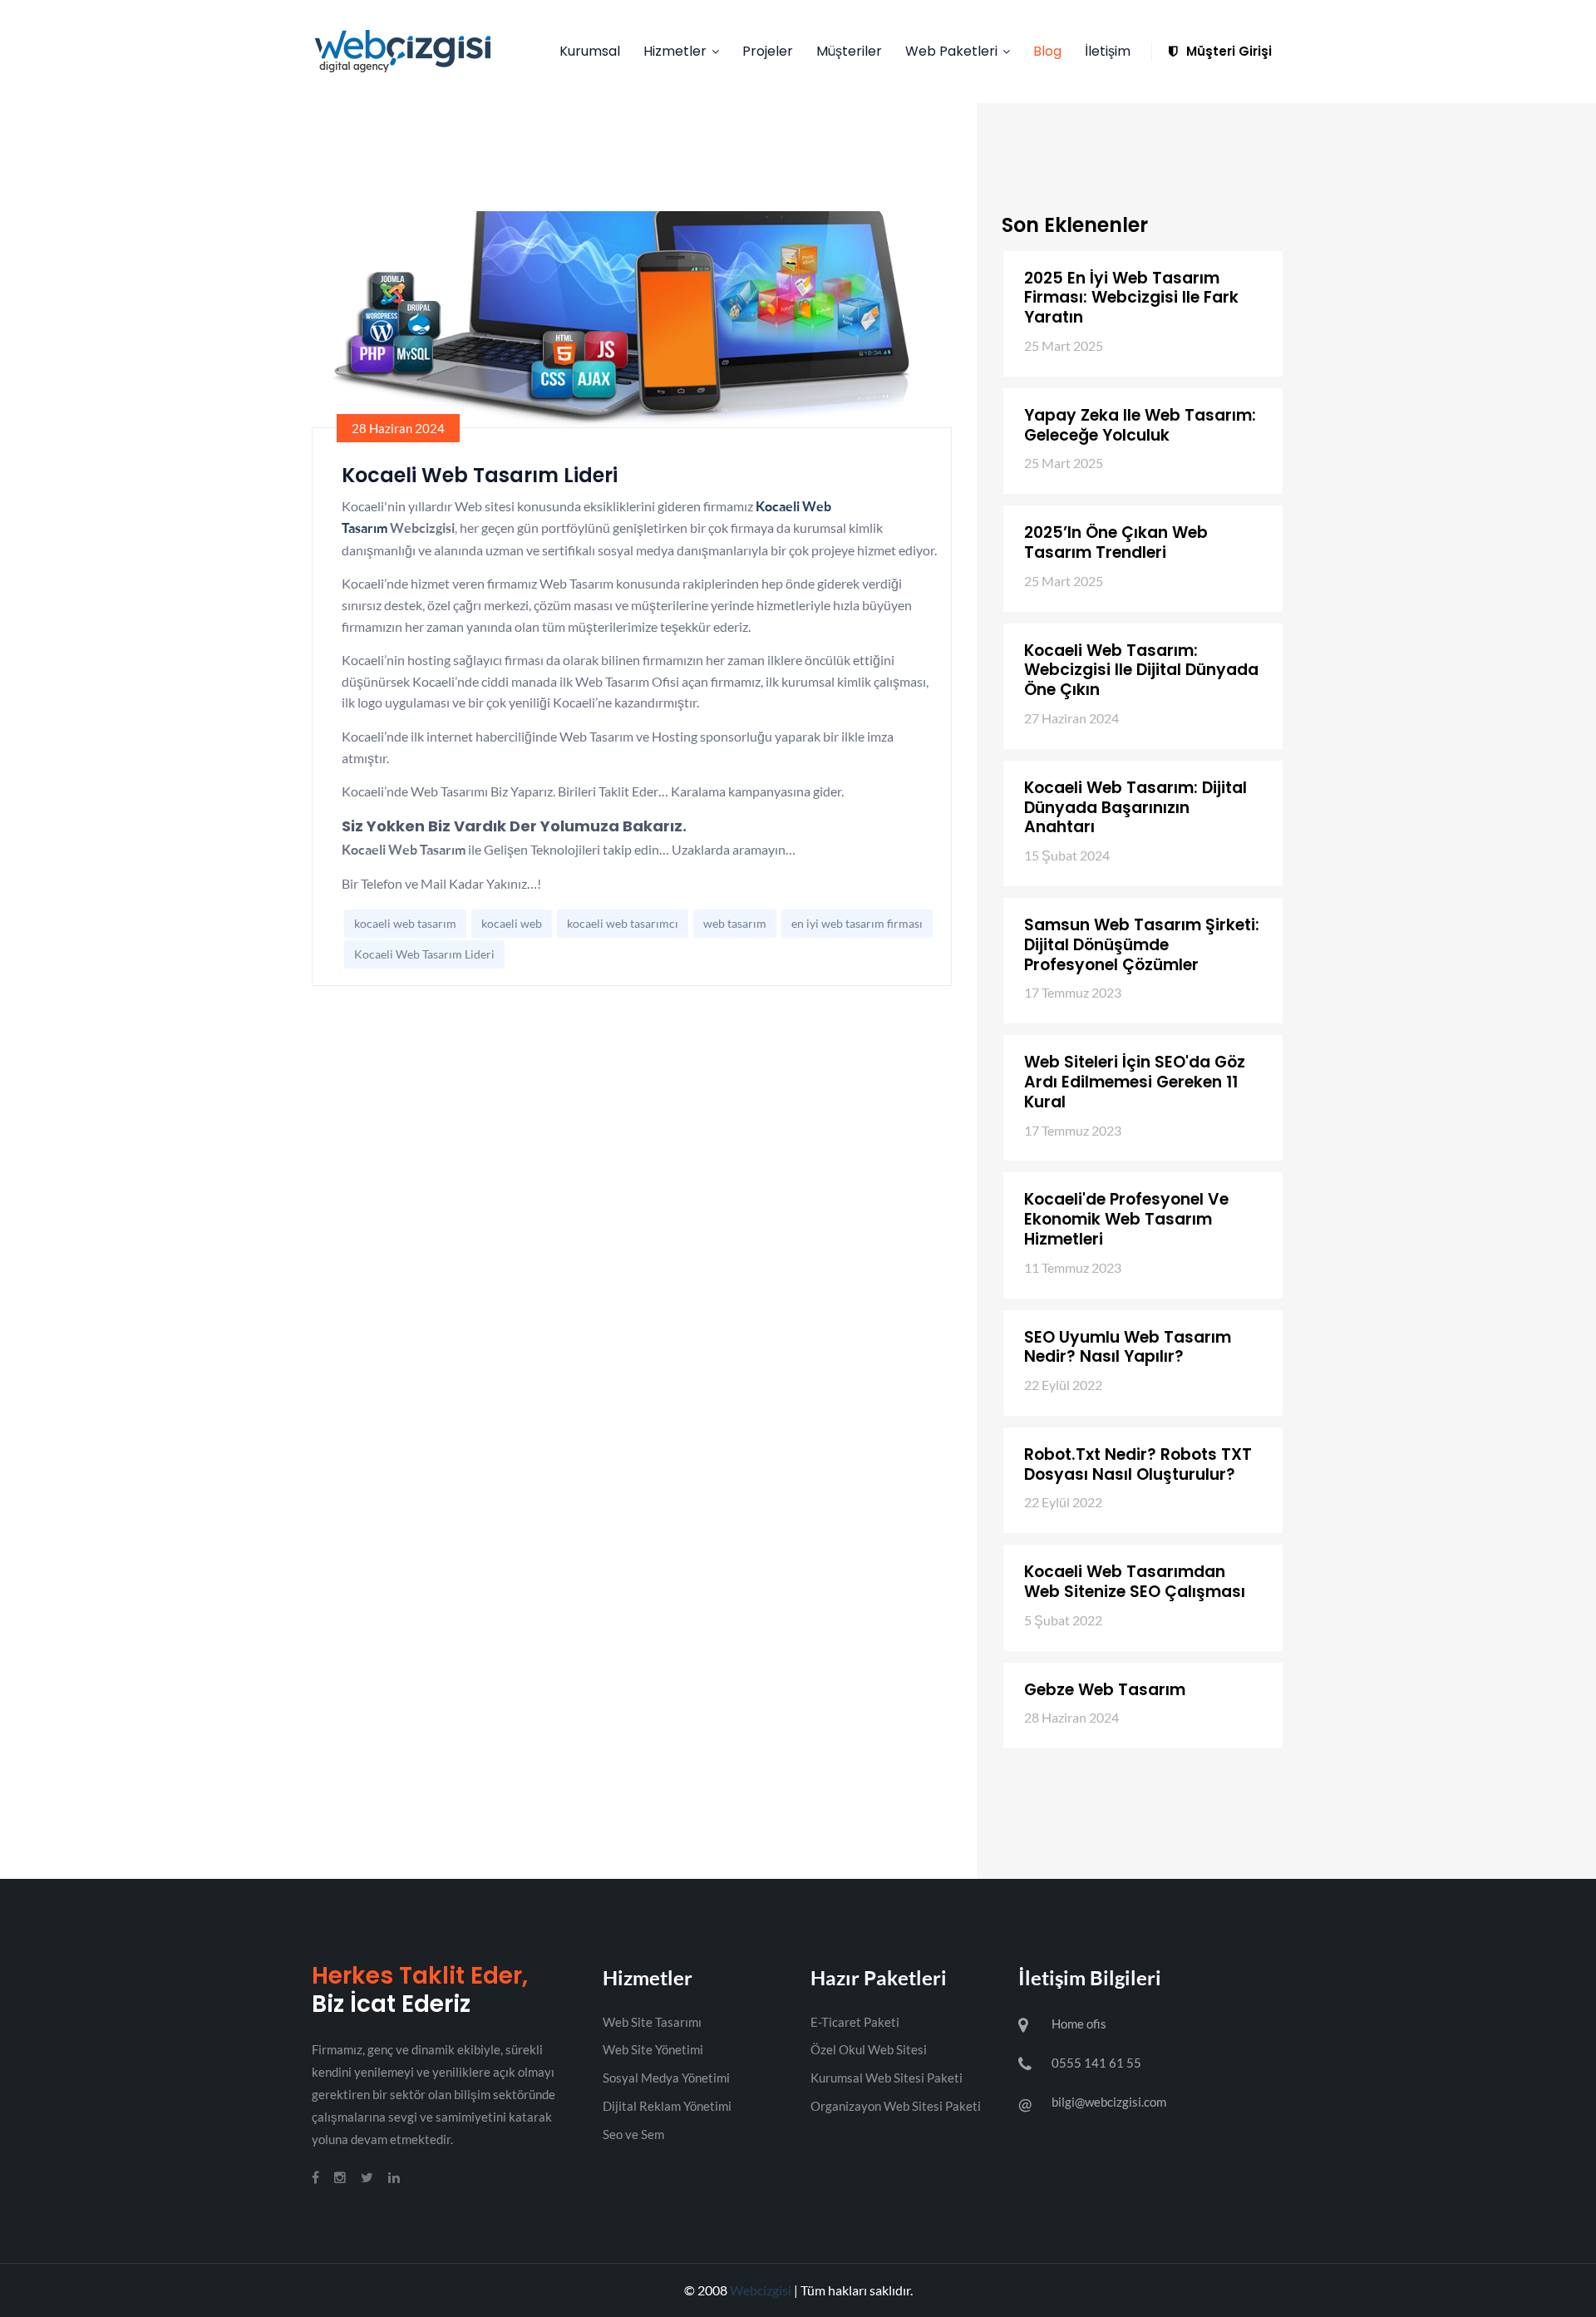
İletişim (1108, 51)
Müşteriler (849, 51)
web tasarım (735, 923)
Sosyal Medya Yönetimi (666, 2078)
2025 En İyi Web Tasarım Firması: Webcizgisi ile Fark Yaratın (1131, 298)
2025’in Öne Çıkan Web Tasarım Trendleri (1116, 542)
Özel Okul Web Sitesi (869, 2049)
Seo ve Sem (633, 2134)
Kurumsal (590, 51)
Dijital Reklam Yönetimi (667, 2106)
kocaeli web (512, 923)
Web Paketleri (951, 51)
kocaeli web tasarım (405, 923)
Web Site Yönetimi (653, 2049)
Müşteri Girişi (1227, 51)
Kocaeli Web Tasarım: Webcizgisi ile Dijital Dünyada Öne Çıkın (1141, 670)
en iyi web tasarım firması (857, 923)
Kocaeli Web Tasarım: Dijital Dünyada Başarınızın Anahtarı (1135, 808)
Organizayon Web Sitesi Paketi (896, 2106)
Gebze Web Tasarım (1105, 1690)
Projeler (768, 51)
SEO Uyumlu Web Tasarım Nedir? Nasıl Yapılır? (1128, 1347)
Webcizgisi (761, 2290)
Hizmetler (675, 51)
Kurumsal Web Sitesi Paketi (887, 2078)
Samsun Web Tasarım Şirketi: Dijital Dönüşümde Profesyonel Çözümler (1142, 945)
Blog (1047, 51)
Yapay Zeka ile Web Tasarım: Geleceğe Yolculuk (1140, 425)
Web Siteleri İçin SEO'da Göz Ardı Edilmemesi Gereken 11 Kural (1135, 1082)
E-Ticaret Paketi (855, 2022)
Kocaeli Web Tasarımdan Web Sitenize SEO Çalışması (1135, 1582)
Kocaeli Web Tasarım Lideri (424, 954)
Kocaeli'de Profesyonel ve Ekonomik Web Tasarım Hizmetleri (1126, 1219)
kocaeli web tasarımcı (623, 923)
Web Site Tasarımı (652, 2022)
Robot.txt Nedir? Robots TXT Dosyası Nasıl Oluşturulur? (1138, 1464)
